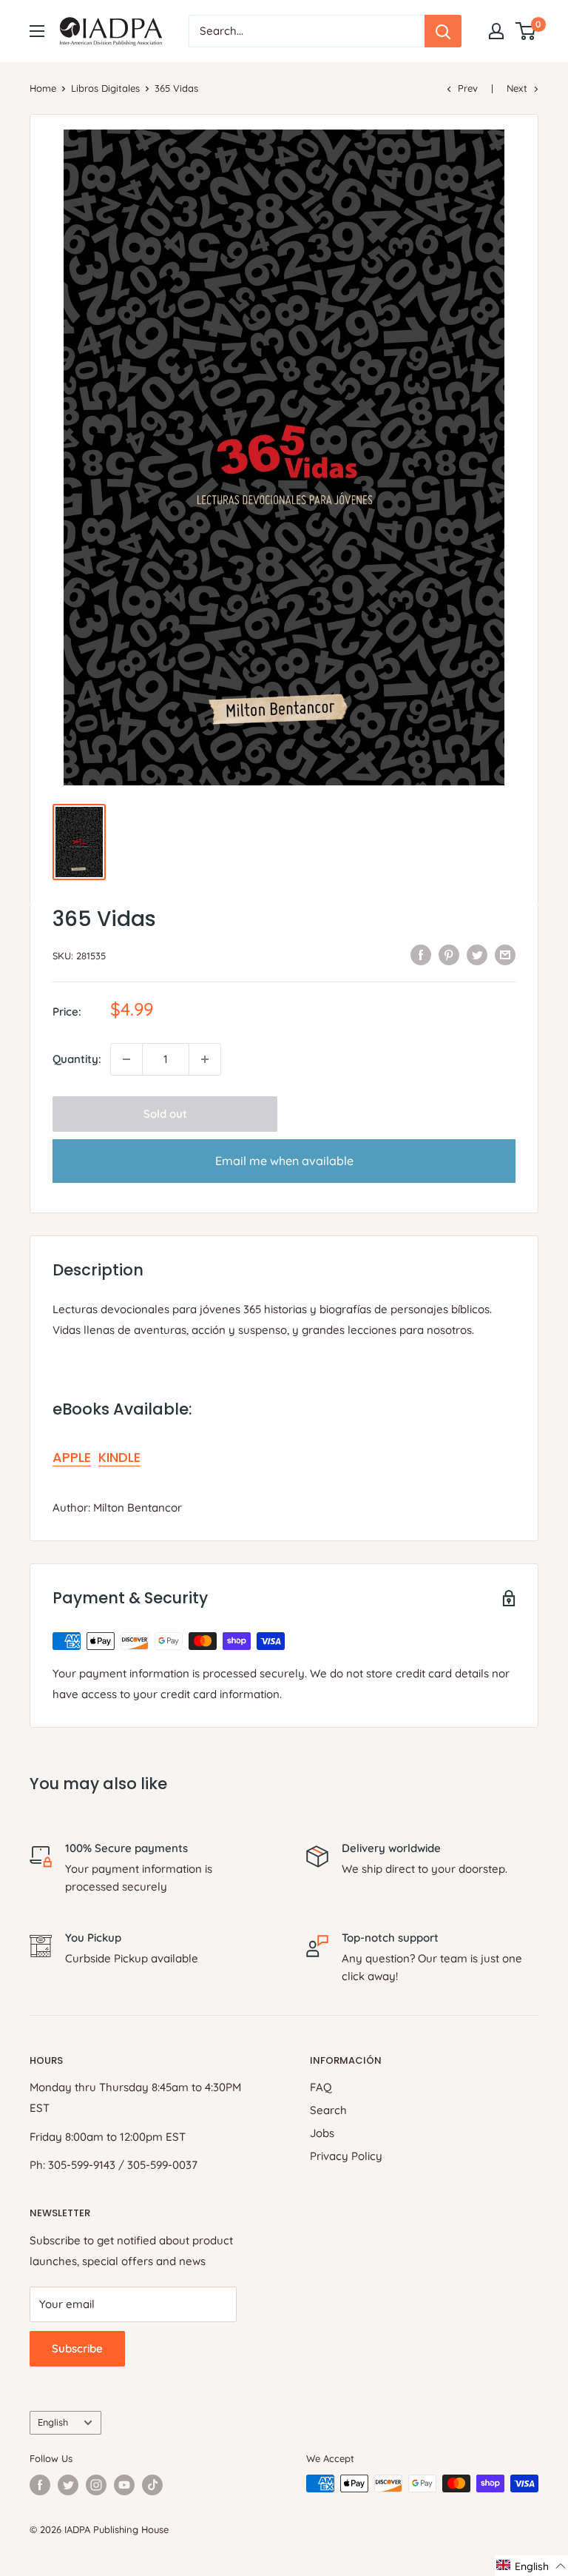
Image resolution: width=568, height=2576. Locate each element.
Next (517, 88)
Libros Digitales (105, 88)
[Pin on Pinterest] (449, 954)
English (53, 2422)
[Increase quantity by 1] (205, 1059)
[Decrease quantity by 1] (126, 1059)
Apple (72, 1457)
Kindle (119, 1457)
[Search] (443, 31)
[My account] (496, 31)
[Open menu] (37, 31)
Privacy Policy (346, 2156)
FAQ (321, 2087)
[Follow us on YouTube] (124, 2485)
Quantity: (77, 1059)
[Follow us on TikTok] (152, 2485)
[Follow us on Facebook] (40, 2485)
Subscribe (77, 2348)
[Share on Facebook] (421, 954)
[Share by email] (505, 954)
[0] (526, 31)
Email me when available (284, 1161)
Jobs (322, 2133)
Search (328, 2110)
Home (43, 88)
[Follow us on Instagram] (96, 2485)
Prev (468, 88)
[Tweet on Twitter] (477, 954)
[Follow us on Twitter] (68, 2485)
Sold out (165, 1114)
